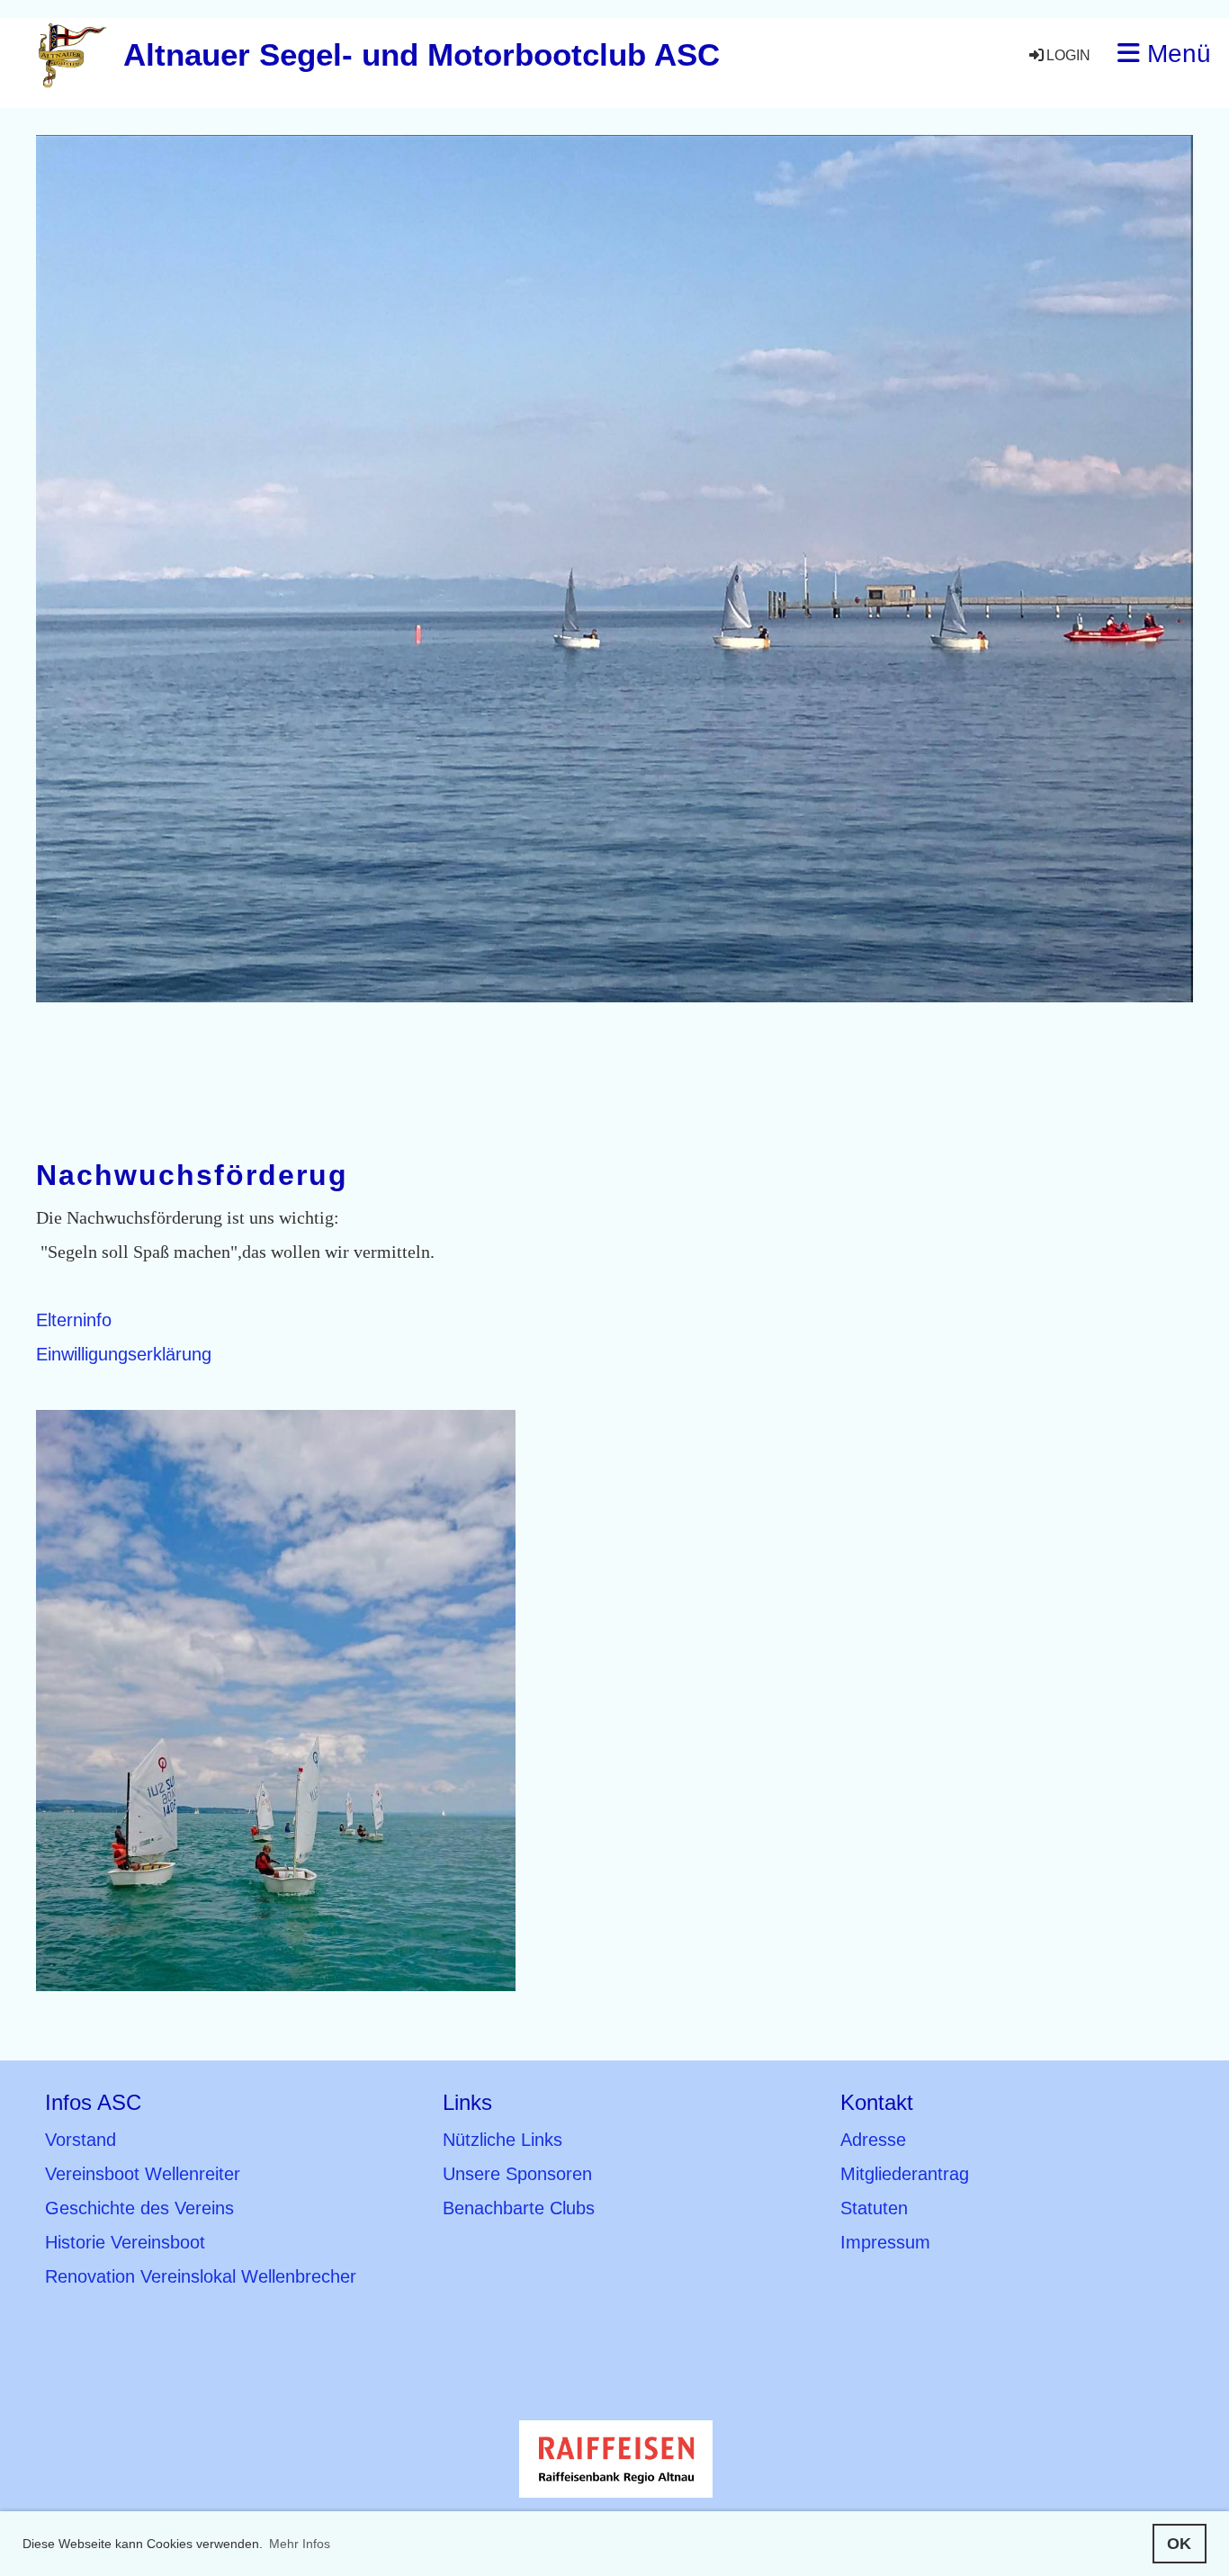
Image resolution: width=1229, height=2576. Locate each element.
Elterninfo (74, 1320)
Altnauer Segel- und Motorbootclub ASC (422, 54)
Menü (1175, 54)
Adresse (873, 2140)
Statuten (874, 2208)
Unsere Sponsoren (517, 2174)
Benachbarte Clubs (519, 2208)
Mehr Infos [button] (300, 2544)
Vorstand (81, 2140)
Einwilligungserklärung (124, 1354)
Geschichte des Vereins (139, 2208)
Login (1068, 55)
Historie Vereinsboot (125, 2242)
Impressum (885, 2242)
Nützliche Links (502, 2140)
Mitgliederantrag (905, 2174)
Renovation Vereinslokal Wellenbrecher (201, 2276)
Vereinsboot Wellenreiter (143, 2174)
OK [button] (1179, 2544)
